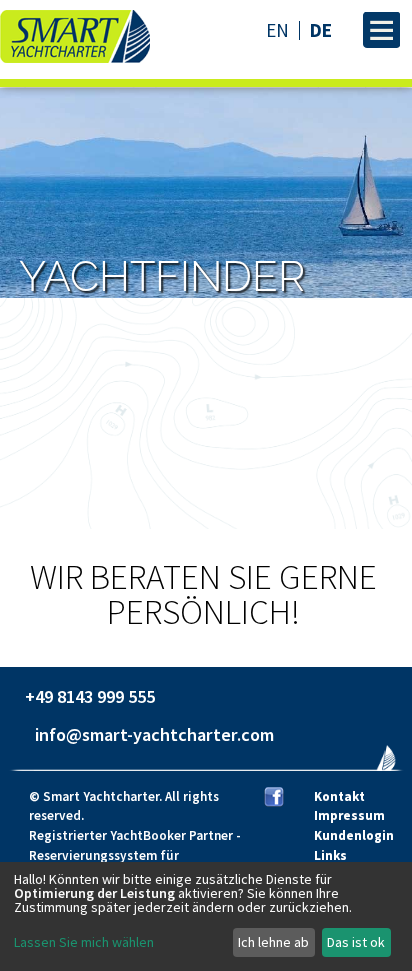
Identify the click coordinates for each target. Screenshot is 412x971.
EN (277, 30)
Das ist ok (356, 942)
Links (330, 855)
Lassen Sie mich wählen (84, 942)
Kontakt (339, 796)
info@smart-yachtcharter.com (154, 734)
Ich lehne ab (273, 942)
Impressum (349, 815)
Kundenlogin (354, 835)
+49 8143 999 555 (90, 696)
